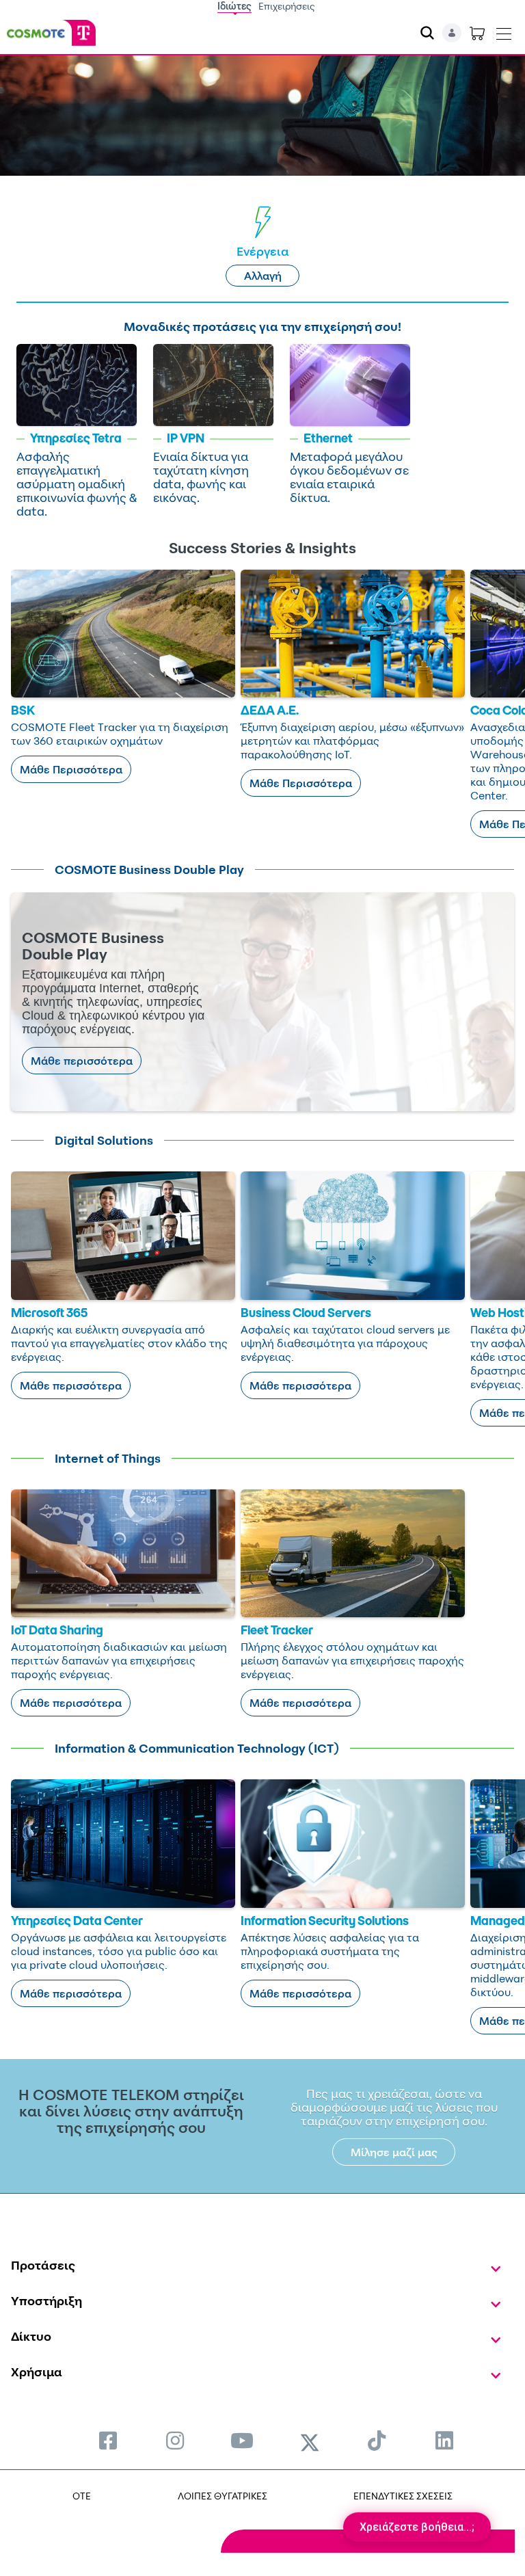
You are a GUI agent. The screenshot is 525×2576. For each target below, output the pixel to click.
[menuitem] (108, 2440)
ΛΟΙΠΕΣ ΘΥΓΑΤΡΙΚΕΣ (223, 2496)
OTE (82, 2496)
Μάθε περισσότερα (82, 1061)
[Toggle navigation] (504, 31)
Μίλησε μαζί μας (394, 2152)
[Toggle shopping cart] (477, 33)
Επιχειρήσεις (287, 6)
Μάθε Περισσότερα (71, 769)
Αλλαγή (263, 276)
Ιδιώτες (234, 6)
